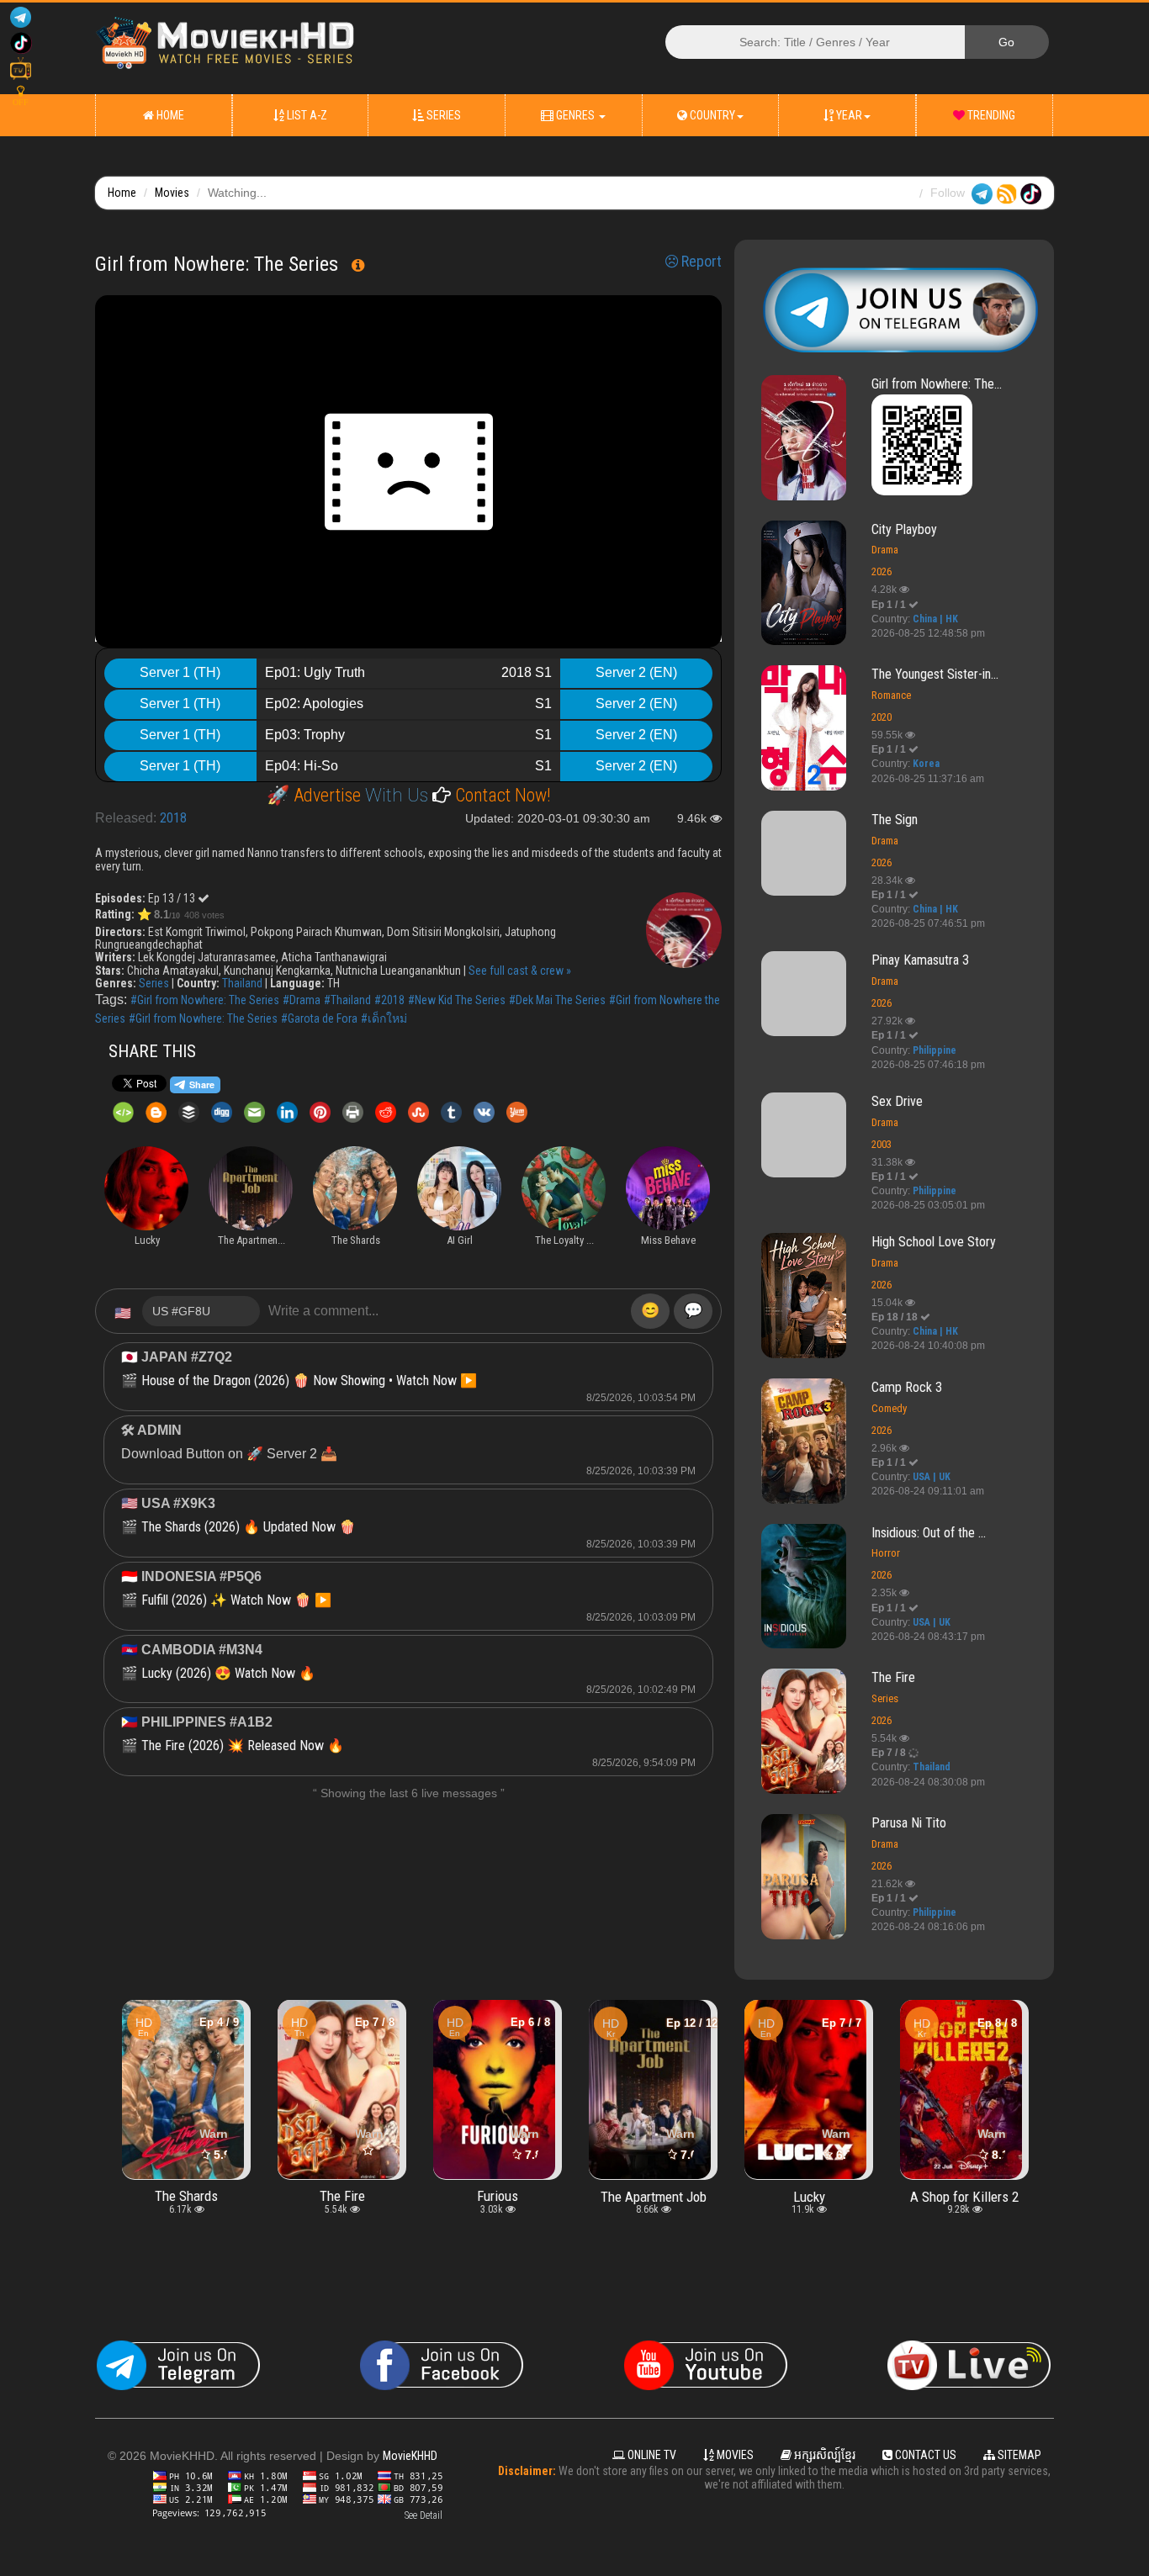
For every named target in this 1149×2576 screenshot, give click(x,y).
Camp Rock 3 (907, 1387)
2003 (882, 1144)
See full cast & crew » (520, 971)
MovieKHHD (410, 2456)
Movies (172, 193)
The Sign (895, 820)
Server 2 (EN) (636, 672)
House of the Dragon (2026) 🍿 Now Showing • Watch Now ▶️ (309, 1381)
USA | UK (932, 1477)
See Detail (424, 2515)
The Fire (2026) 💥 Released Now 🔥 (243, 1746)
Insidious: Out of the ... (929, 1533)
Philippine (935, 1050)
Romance (891, 695)
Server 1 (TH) (180, 672)
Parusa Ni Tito (909, 1823)
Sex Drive (897, 1101)
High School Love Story (934, 1242)
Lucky (654, 2196)
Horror (886, 1553)
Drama (885, 550)
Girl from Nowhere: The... (937, 384)
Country (711, 115)
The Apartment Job (498, 2196)
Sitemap (1018, 2455)
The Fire (893, 1677)
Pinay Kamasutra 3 (920, 960)
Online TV (651, 2455)
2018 (173, 818)
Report (700, 262)
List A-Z (306, 115)
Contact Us (924, 2455)
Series (442, 115)
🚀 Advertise (316, 795)
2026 (882, 571)
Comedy (889, 1408)
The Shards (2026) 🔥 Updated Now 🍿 (249, 1527)
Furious (342, 2196)
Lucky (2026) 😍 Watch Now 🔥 (228, 1673)
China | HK (935, 619)
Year (848, 115)
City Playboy (904, 529)
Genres (575, 115)
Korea (926, 764)
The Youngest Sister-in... (935, 674)
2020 (882, 717)
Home (169, 115)
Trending (990, 115)
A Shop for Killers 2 (809, 2196)
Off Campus (964, 2196)
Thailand (242, 983)
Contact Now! (501, 795)
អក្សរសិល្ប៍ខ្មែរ (823, 2455)
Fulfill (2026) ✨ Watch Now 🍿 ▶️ (236, 1600)
